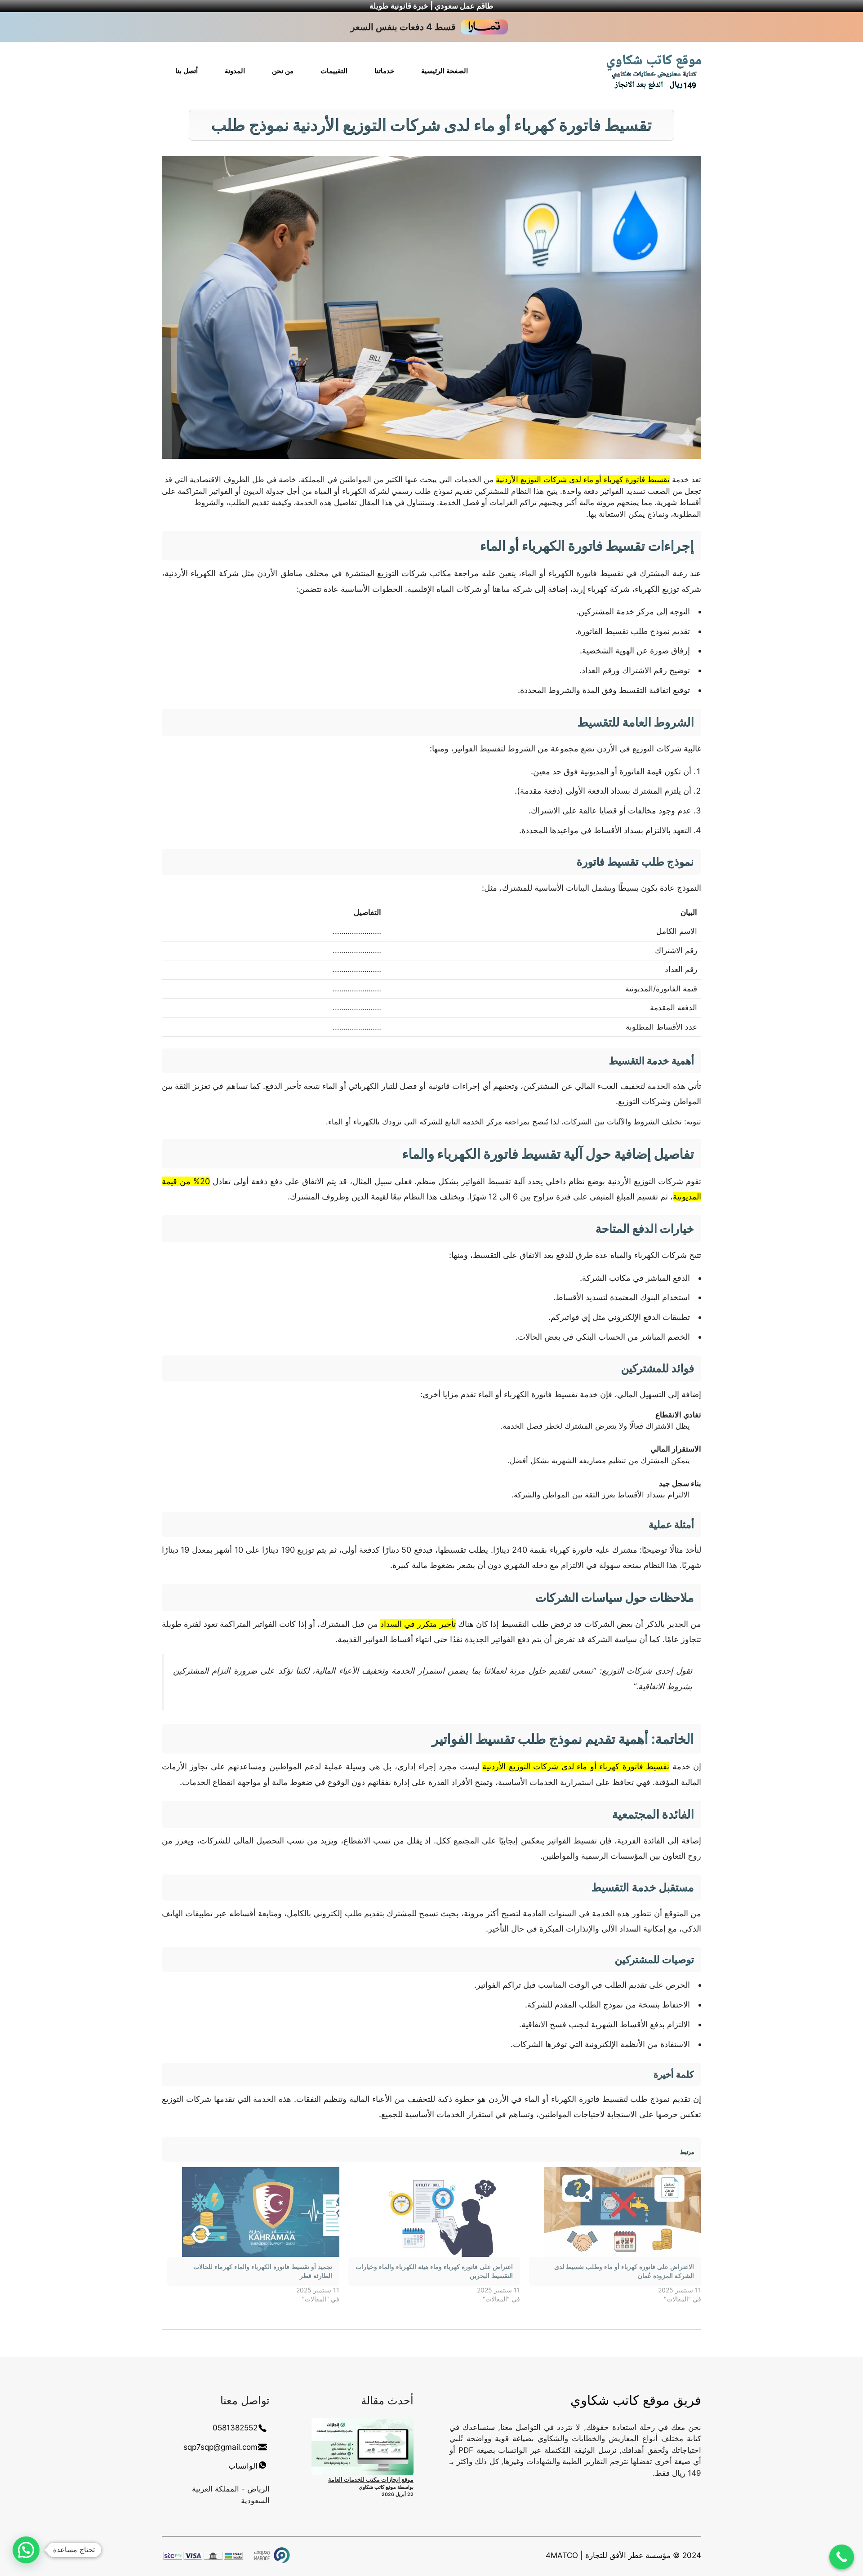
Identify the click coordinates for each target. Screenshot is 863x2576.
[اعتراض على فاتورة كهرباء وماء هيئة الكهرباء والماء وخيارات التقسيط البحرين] (434, 2212)
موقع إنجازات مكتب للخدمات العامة (371, 2479)
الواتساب (243, 2466)
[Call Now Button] (842, 2557)
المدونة (235, 71)
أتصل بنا (187, 71)
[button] (26, 2550)
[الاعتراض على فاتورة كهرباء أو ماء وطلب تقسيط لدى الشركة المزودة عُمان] (615, 2212)
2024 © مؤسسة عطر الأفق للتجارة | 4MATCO (623, 2555)
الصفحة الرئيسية (445, 71)
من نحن (283, 71)
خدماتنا (384, 71)
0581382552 (235, 2428)
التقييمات (334, 71)
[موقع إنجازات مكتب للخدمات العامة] (363, 2447)
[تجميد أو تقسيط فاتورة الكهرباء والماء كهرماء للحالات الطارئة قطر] (253, 2212)
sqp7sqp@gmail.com (220, 2447)
